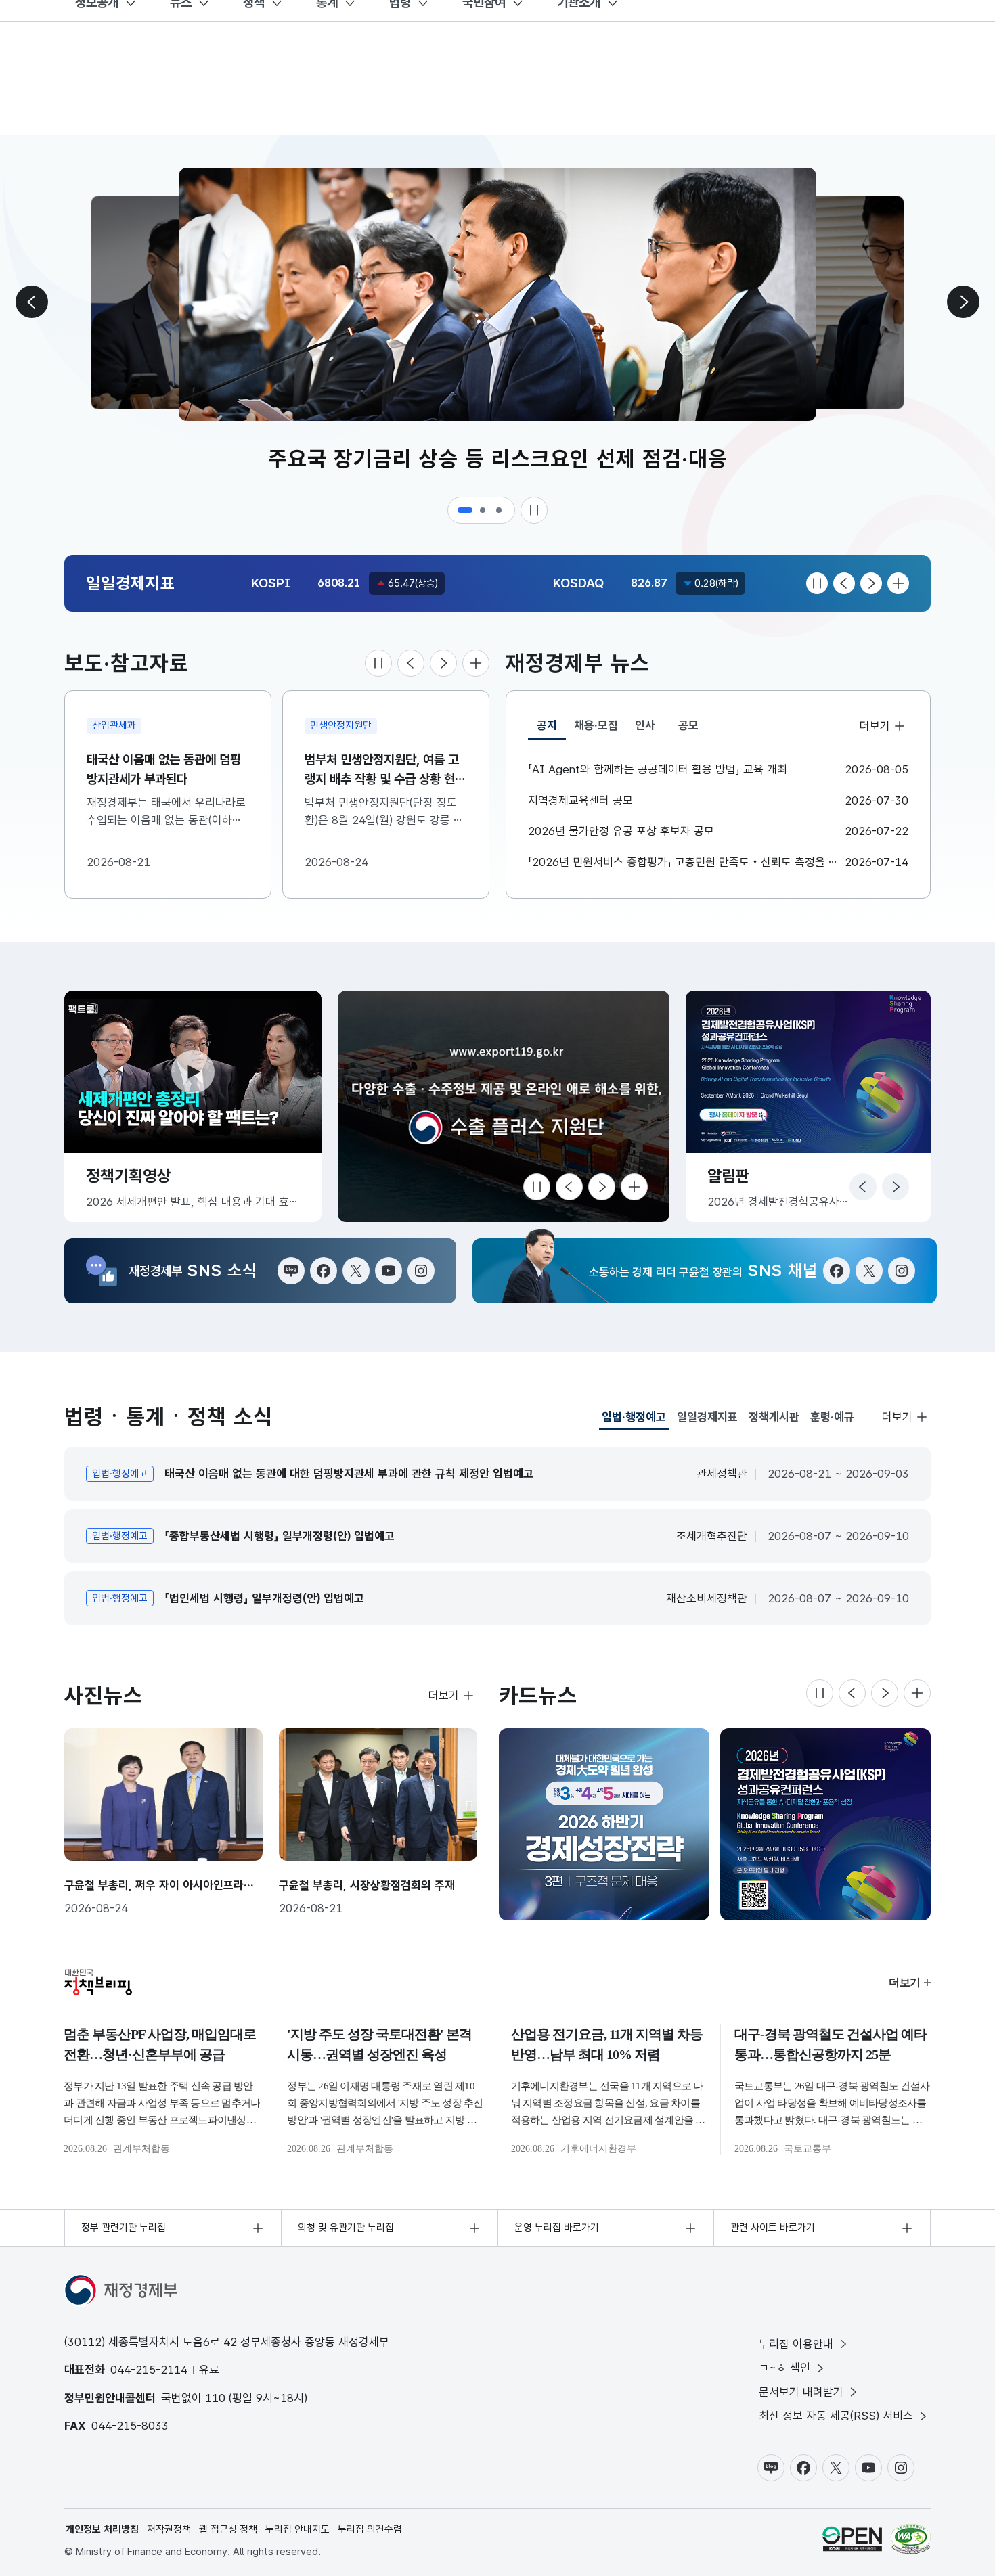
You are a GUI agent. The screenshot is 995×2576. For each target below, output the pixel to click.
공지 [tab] (551, 729)
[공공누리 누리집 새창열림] (852, 2539)
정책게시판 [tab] (774, 1417)
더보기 (875, 726)
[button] (465, 510)
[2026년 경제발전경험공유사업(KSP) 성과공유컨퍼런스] (604, 1824)
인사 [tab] (645, 725)
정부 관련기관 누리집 (124, 2228)
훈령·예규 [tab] (832, 1417)
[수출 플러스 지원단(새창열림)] (504, 1106)
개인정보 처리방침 (102, 2529)
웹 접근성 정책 (228, 2529)
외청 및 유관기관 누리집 (346, 2228)
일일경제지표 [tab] (707, 1417)
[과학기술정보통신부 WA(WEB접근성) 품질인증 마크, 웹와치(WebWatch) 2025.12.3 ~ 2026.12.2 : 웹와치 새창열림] (911, 2539)
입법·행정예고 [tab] (634, 1420)
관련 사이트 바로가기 (773, 2228)
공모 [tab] (688, 725)
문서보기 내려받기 (801, 2392)
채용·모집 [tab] (596, 725)
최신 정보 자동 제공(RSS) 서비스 (836, 2416)
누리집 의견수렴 (370, 2529)
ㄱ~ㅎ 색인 (784, 2368)
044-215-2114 (149, 2370)
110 (215, 2398)
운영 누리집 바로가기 (557, 2228)
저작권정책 (169, 2529)
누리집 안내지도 (297, 2529)
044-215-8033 (130, 2426)
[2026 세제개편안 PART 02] (825, 1824)
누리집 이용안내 (796, 2344)
